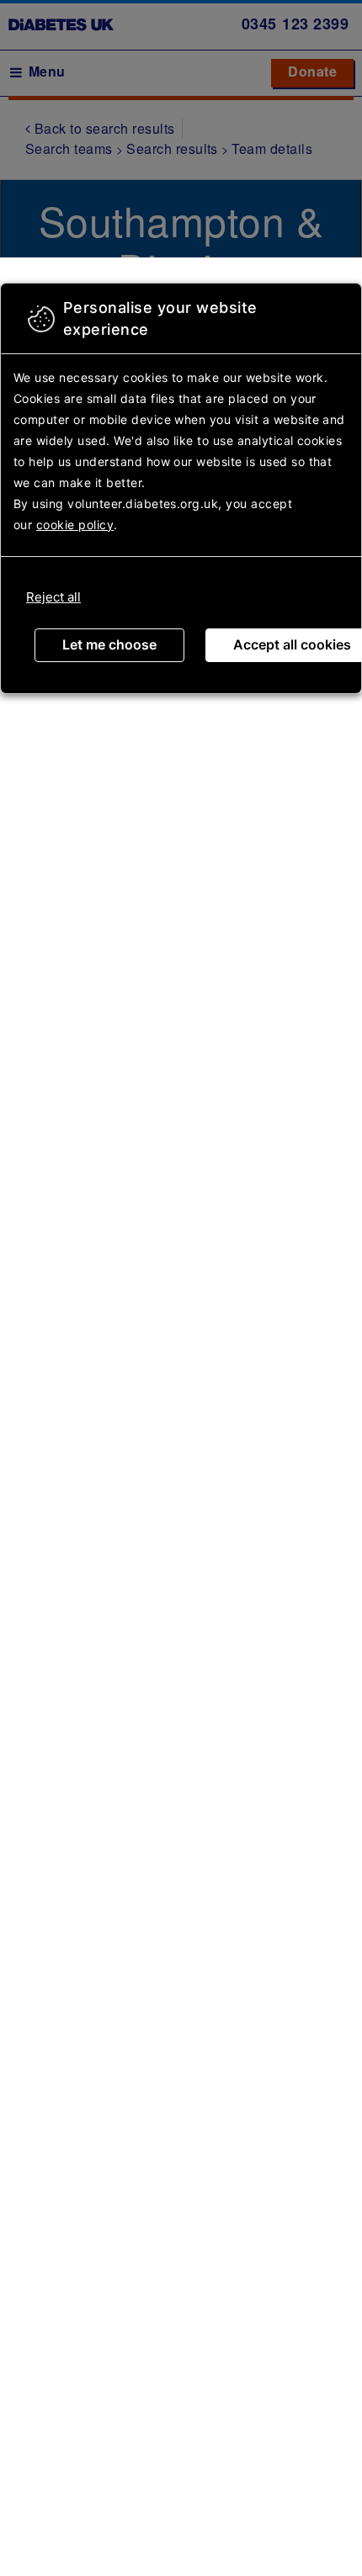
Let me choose (109, 644)
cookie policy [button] (75, 525)
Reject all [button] (53, 597)
